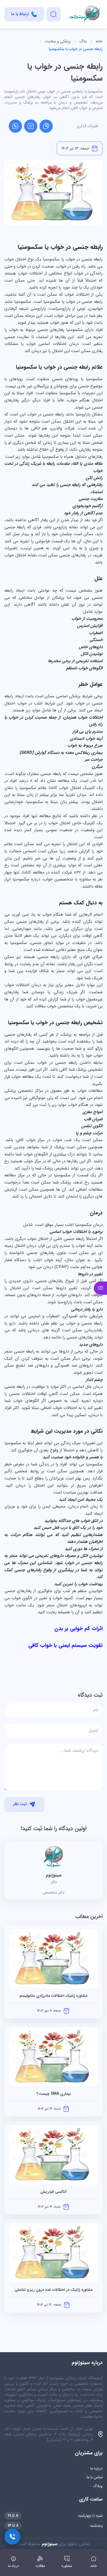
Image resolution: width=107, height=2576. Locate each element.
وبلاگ (98, 2486)
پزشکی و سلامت (58, 41)
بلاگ (83, 41)
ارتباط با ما (20, 14)
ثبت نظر (20, 1804)
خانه (99, 41)
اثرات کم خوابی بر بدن (78, 1629)
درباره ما (96, 2468)
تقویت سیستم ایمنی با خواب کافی (65, 1645)
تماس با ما (95, 2477)
